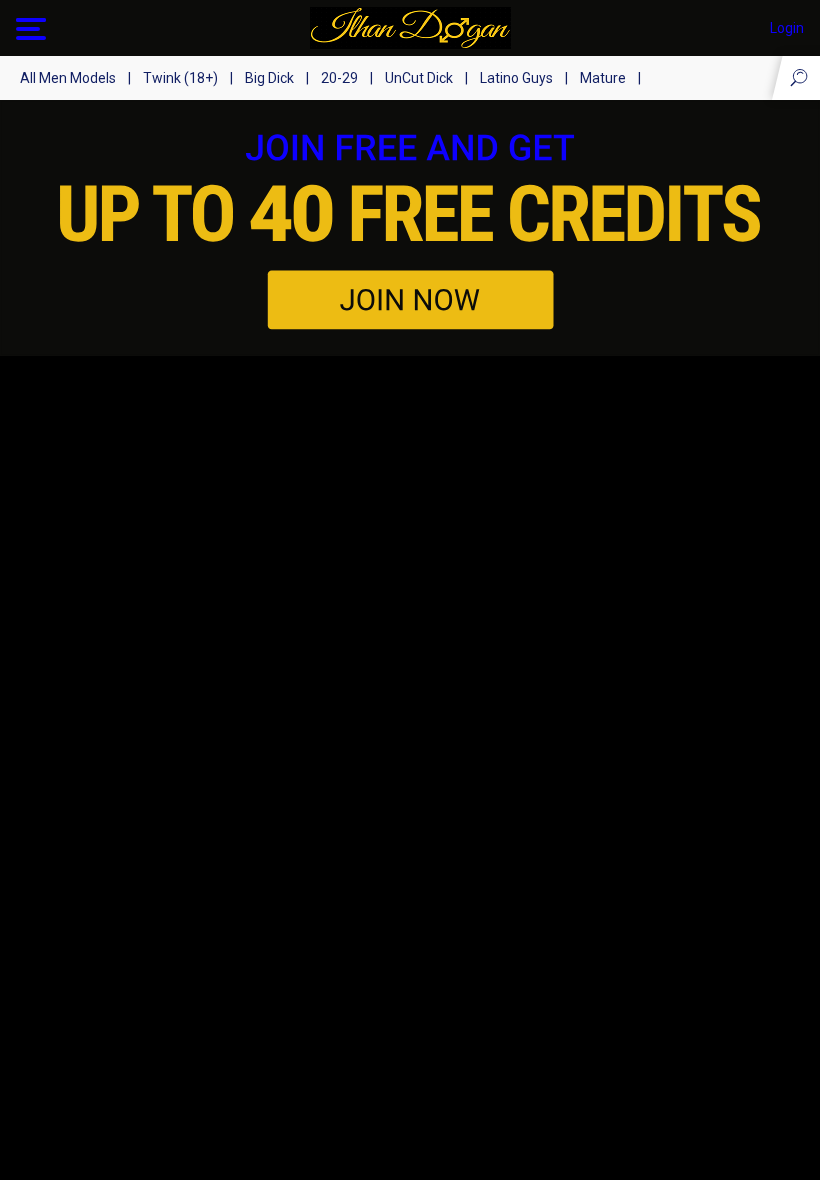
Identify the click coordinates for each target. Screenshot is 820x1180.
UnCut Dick (419, 78)
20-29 (339, 78)
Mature (603, 78)
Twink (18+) (180, 78)
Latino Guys (516, 78)
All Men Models (68, 78)
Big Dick (269, 78)
